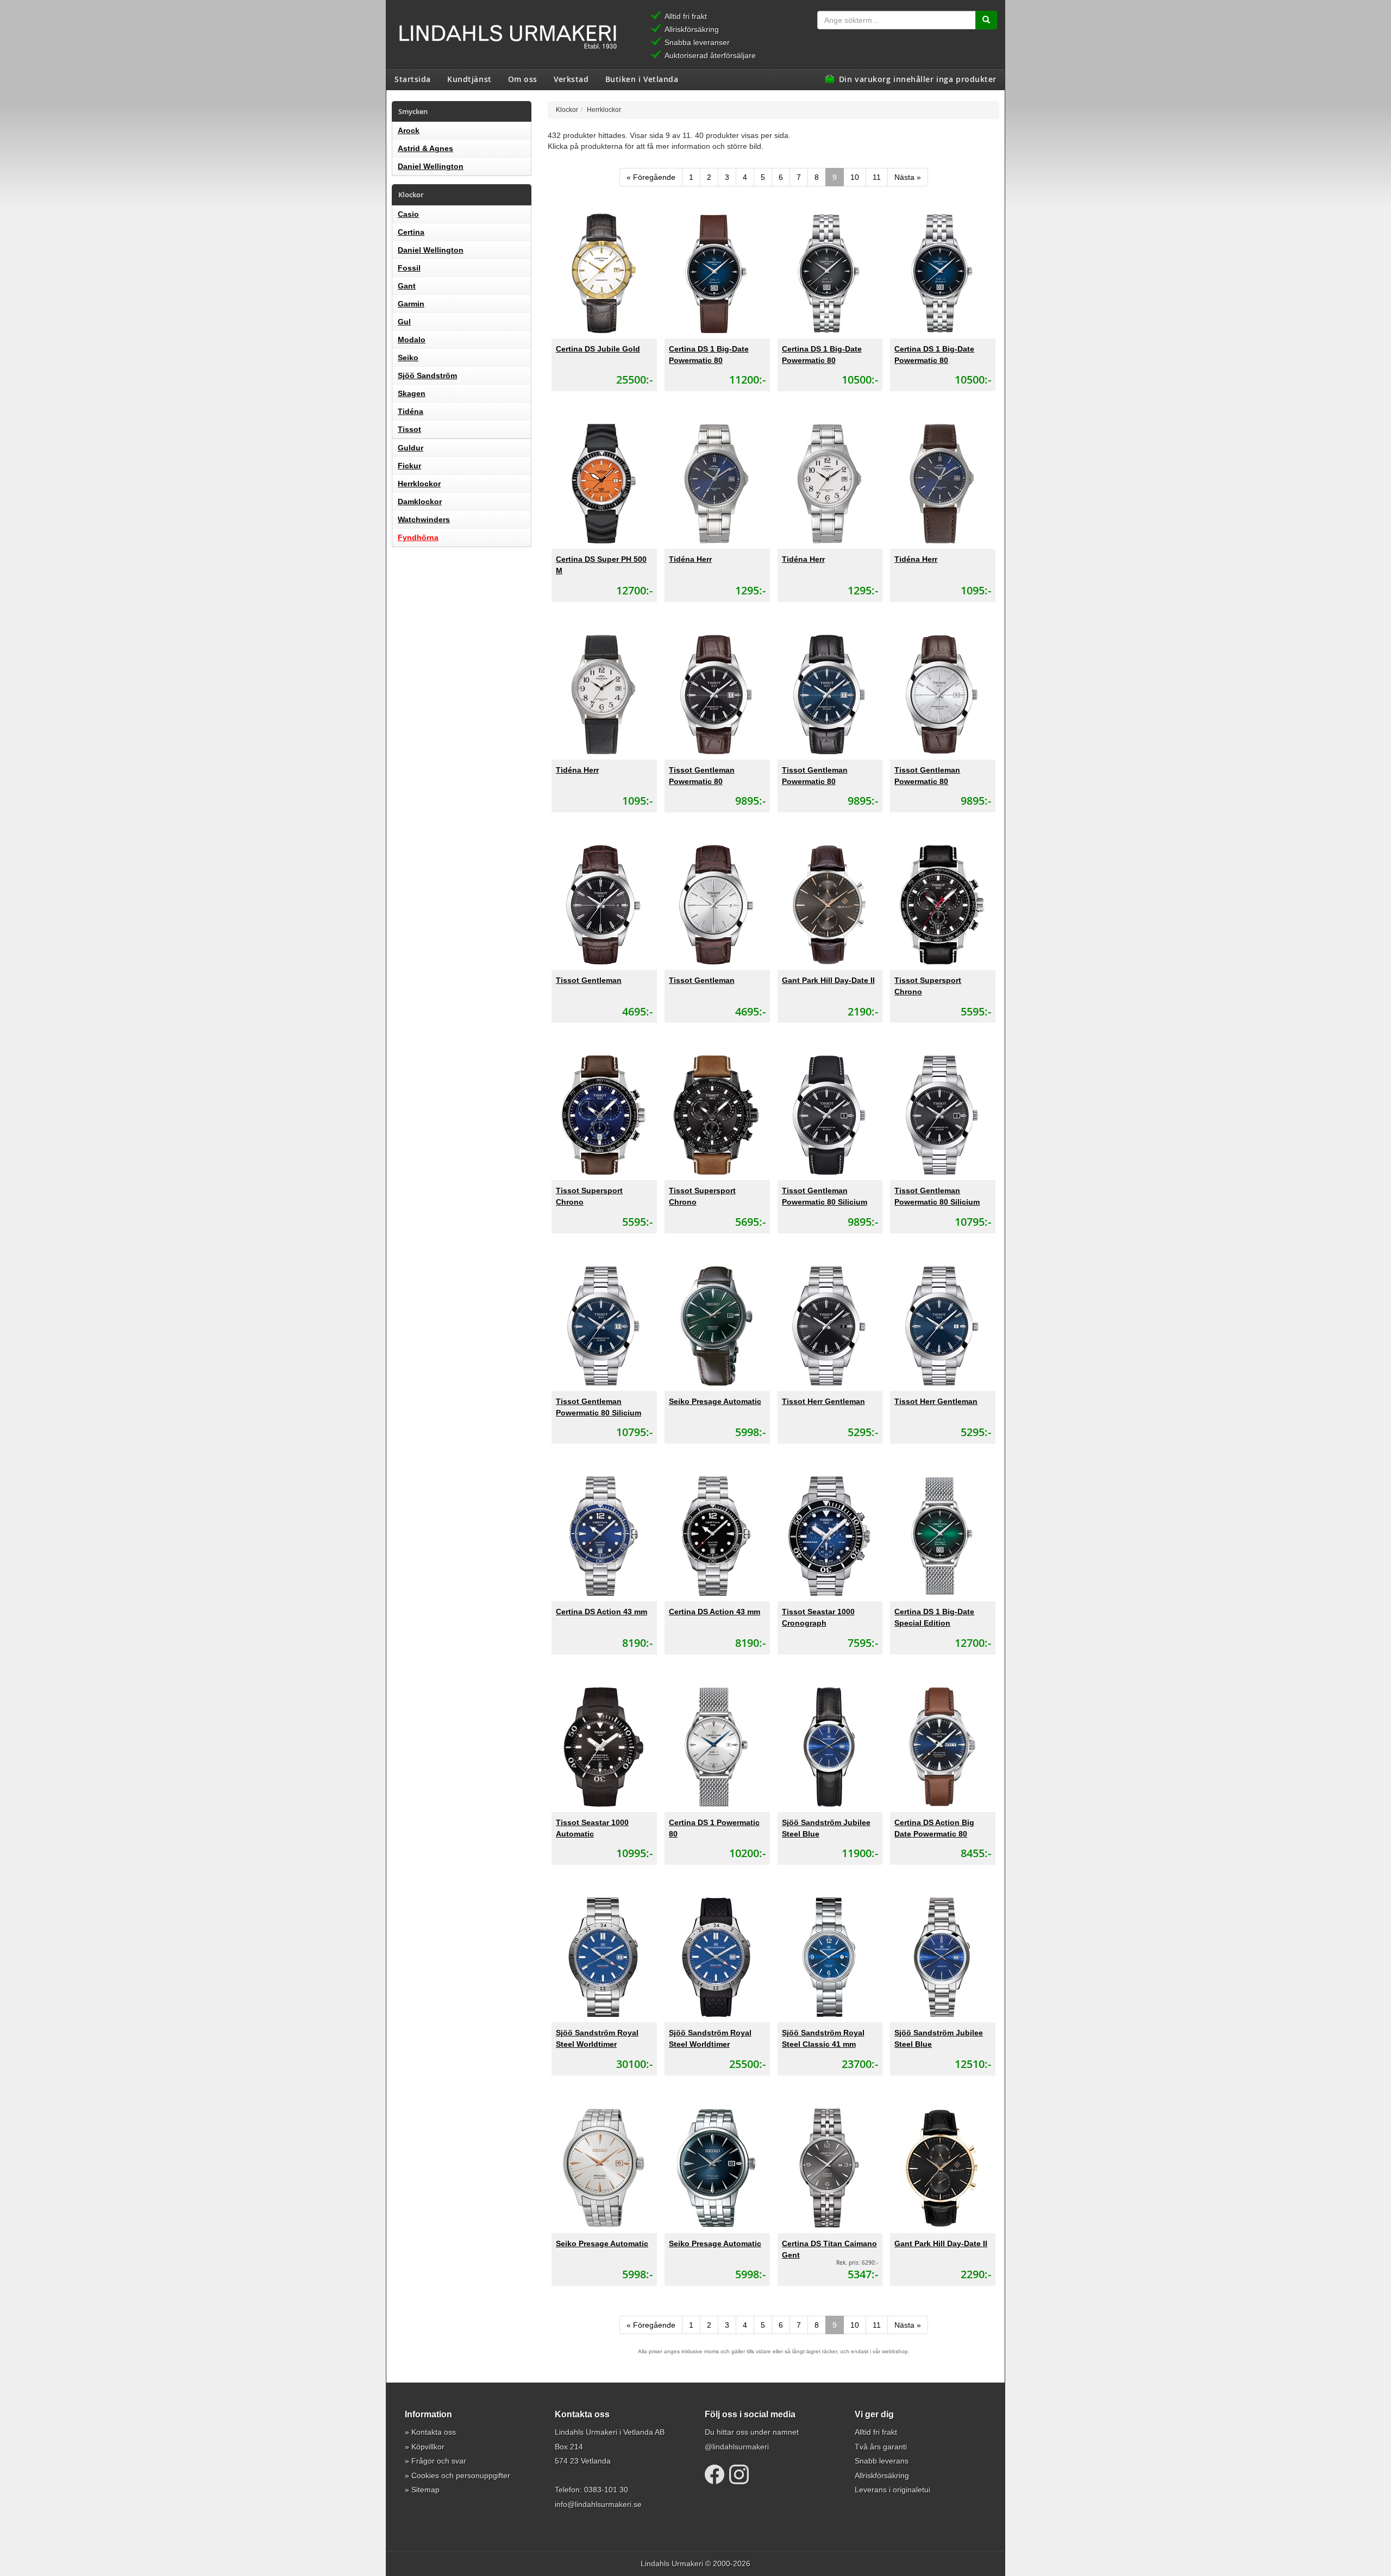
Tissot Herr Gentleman (823, 1401)
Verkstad (571, 79)
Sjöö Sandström (427, 375)
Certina (411, 232)
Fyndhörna (418, 537)
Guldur (411, 448)
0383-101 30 (606, 2490)
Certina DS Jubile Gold (598, 349)
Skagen (412, 393)
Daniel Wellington (431, 166)
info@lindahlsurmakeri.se (598, 2504)
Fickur (409, 466)
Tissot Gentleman (589, 980)
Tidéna (411, 411)
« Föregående (651, 177)
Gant (407, 286)
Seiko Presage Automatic (715, 1401)
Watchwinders (424, 519)
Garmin (411, 304)
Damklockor (420, 502)
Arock (409, 130)
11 (877, 177)
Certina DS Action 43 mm (601, 1612)
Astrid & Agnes (425, 148)
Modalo (412, 340)
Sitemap (425, 2490)
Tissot (409, 429)
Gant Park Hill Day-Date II (828, 980)
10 (855, 177)
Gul (404, 322)
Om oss (523, 79)
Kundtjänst (469, 79)
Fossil (409, 268)
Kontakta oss (434, 2432)
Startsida (413, 79)
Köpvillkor (428, 2447)
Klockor (567, 109)
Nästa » (908, 177)
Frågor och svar (439, 2461)
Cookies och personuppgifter (461, 2475)
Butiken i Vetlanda (642, 79)
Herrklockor (419, 484)
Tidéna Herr (690, 559)
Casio (408, 214)
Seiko (408, 358)
